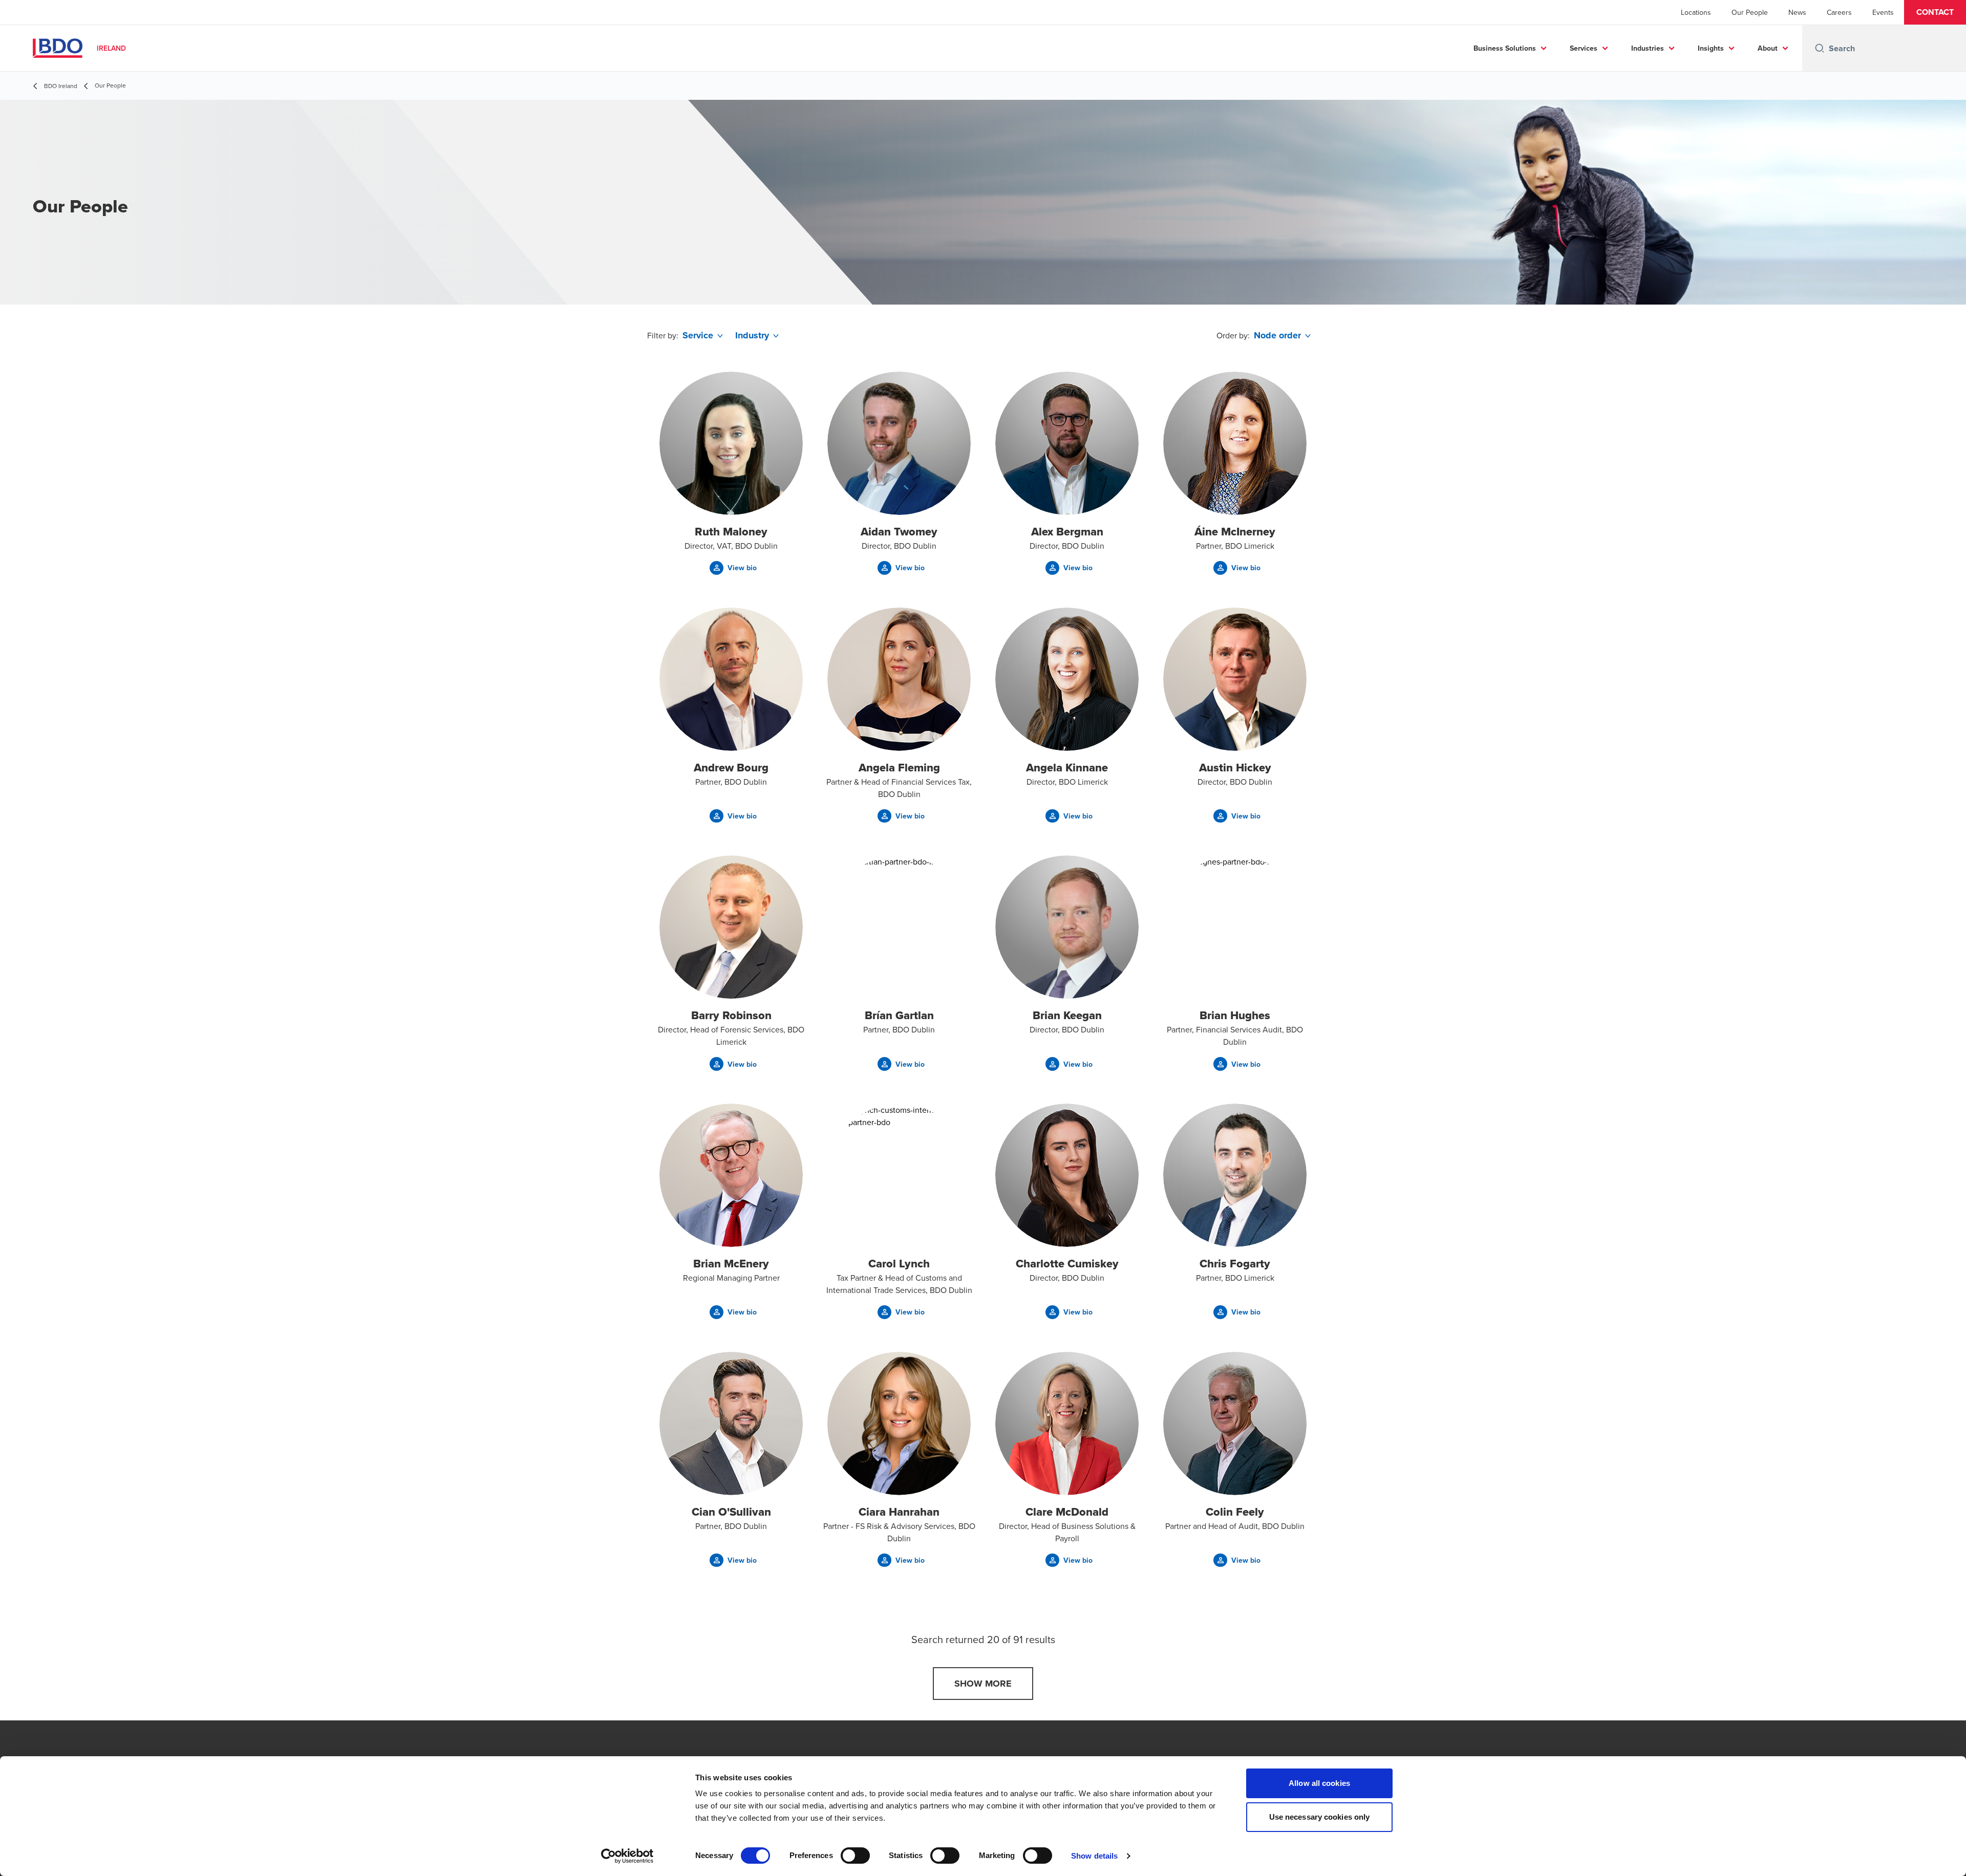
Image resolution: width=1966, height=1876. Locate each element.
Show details (1094, 1856)
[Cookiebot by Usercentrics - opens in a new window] (627, 1856)
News (1797, 12)
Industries (1648, 48)
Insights (1711, 48)
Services (1584, 48)
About (1768, 48)
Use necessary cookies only (1320, 1817)
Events (1883, 12)
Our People (1750, 12)
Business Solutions (1505, 48)
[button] (1935, 12)
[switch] (855, 1856)
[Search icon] (1820, 48)
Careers (1839, 12)
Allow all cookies (1319, 1783)
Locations (1696, 12)
